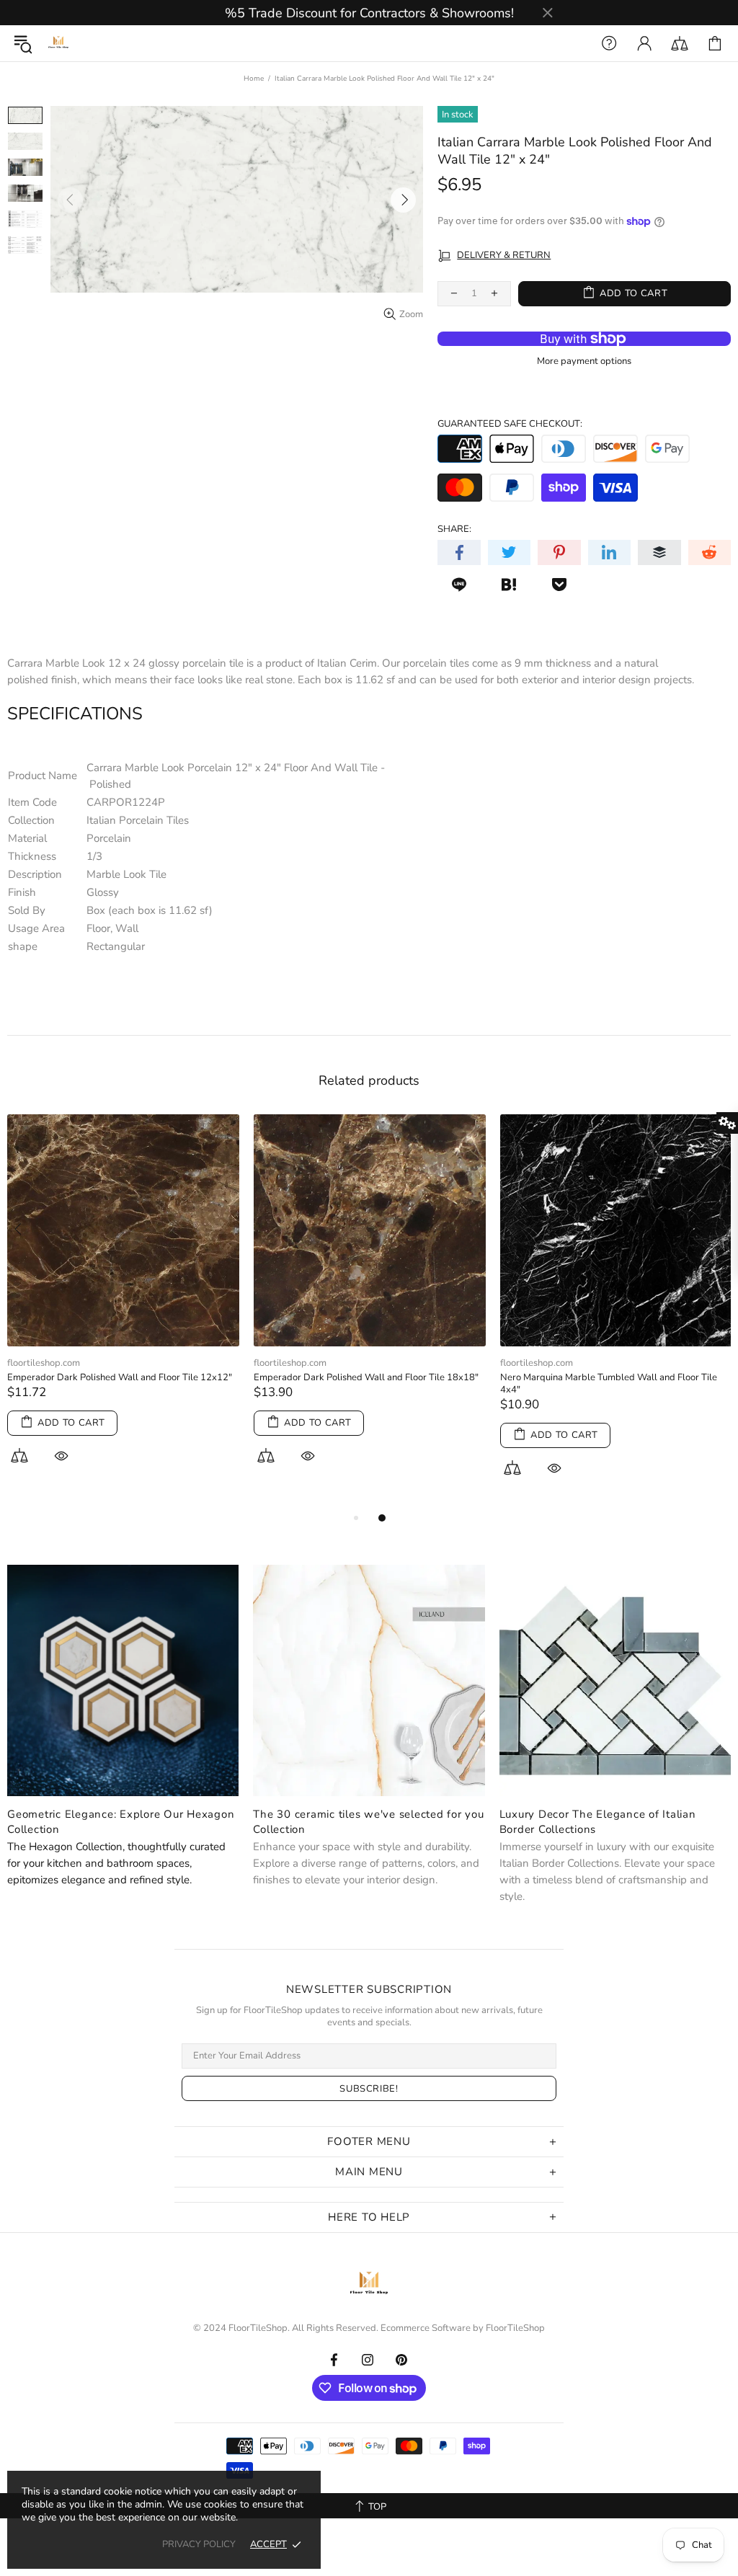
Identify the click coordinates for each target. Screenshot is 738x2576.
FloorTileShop (515, 2328)
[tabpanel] (123, 1306)
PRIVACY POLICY (199, 2545)
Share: (454, 529)
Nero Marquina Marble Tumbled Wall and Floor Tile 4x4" (609, 1384)
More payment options (584, 361)
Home (254, 79)
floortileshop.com (44, 1363)
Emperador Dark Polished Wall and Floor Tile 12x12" (120, 1378)
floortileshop (58, 43)
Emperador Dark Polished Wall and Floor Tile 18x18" (366, 1378)
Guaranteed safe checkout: (510, 424)
